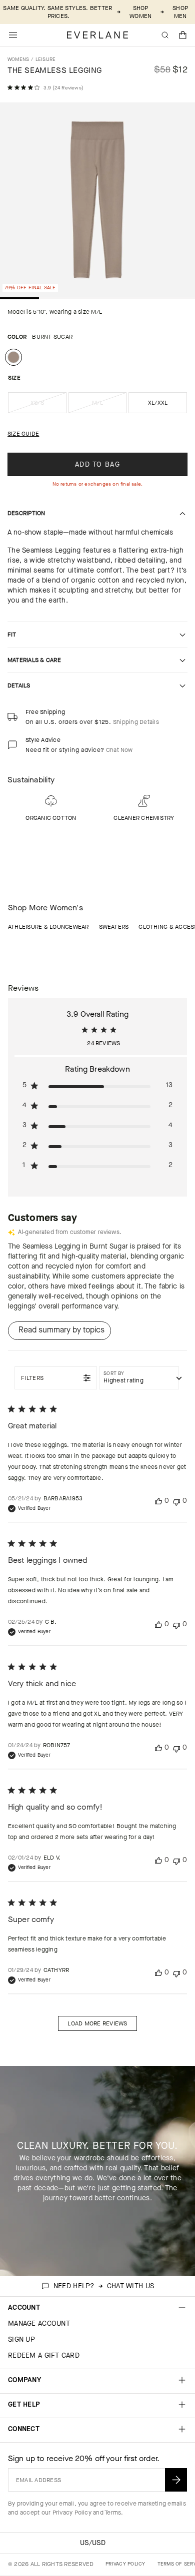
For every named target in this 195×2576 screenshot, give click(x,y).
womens (18, 59)
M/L (109, 406)
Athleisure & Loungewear (48, 927)
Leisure (46, 59)
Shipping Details (136, 722)
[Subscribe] (176, 2480)
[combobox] (139, 1378)
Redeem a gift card (44, 2355)
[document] (97, 202)
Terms (113, 2513)
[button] (183, 35)
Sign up (21, 2339)
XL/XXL (158, 403)
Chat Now (119, 750)
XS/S (48, 406)
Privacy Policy (72, 2513)
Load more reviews (97, 2023)
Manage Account (39, 2323)
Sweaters (114, 927)
